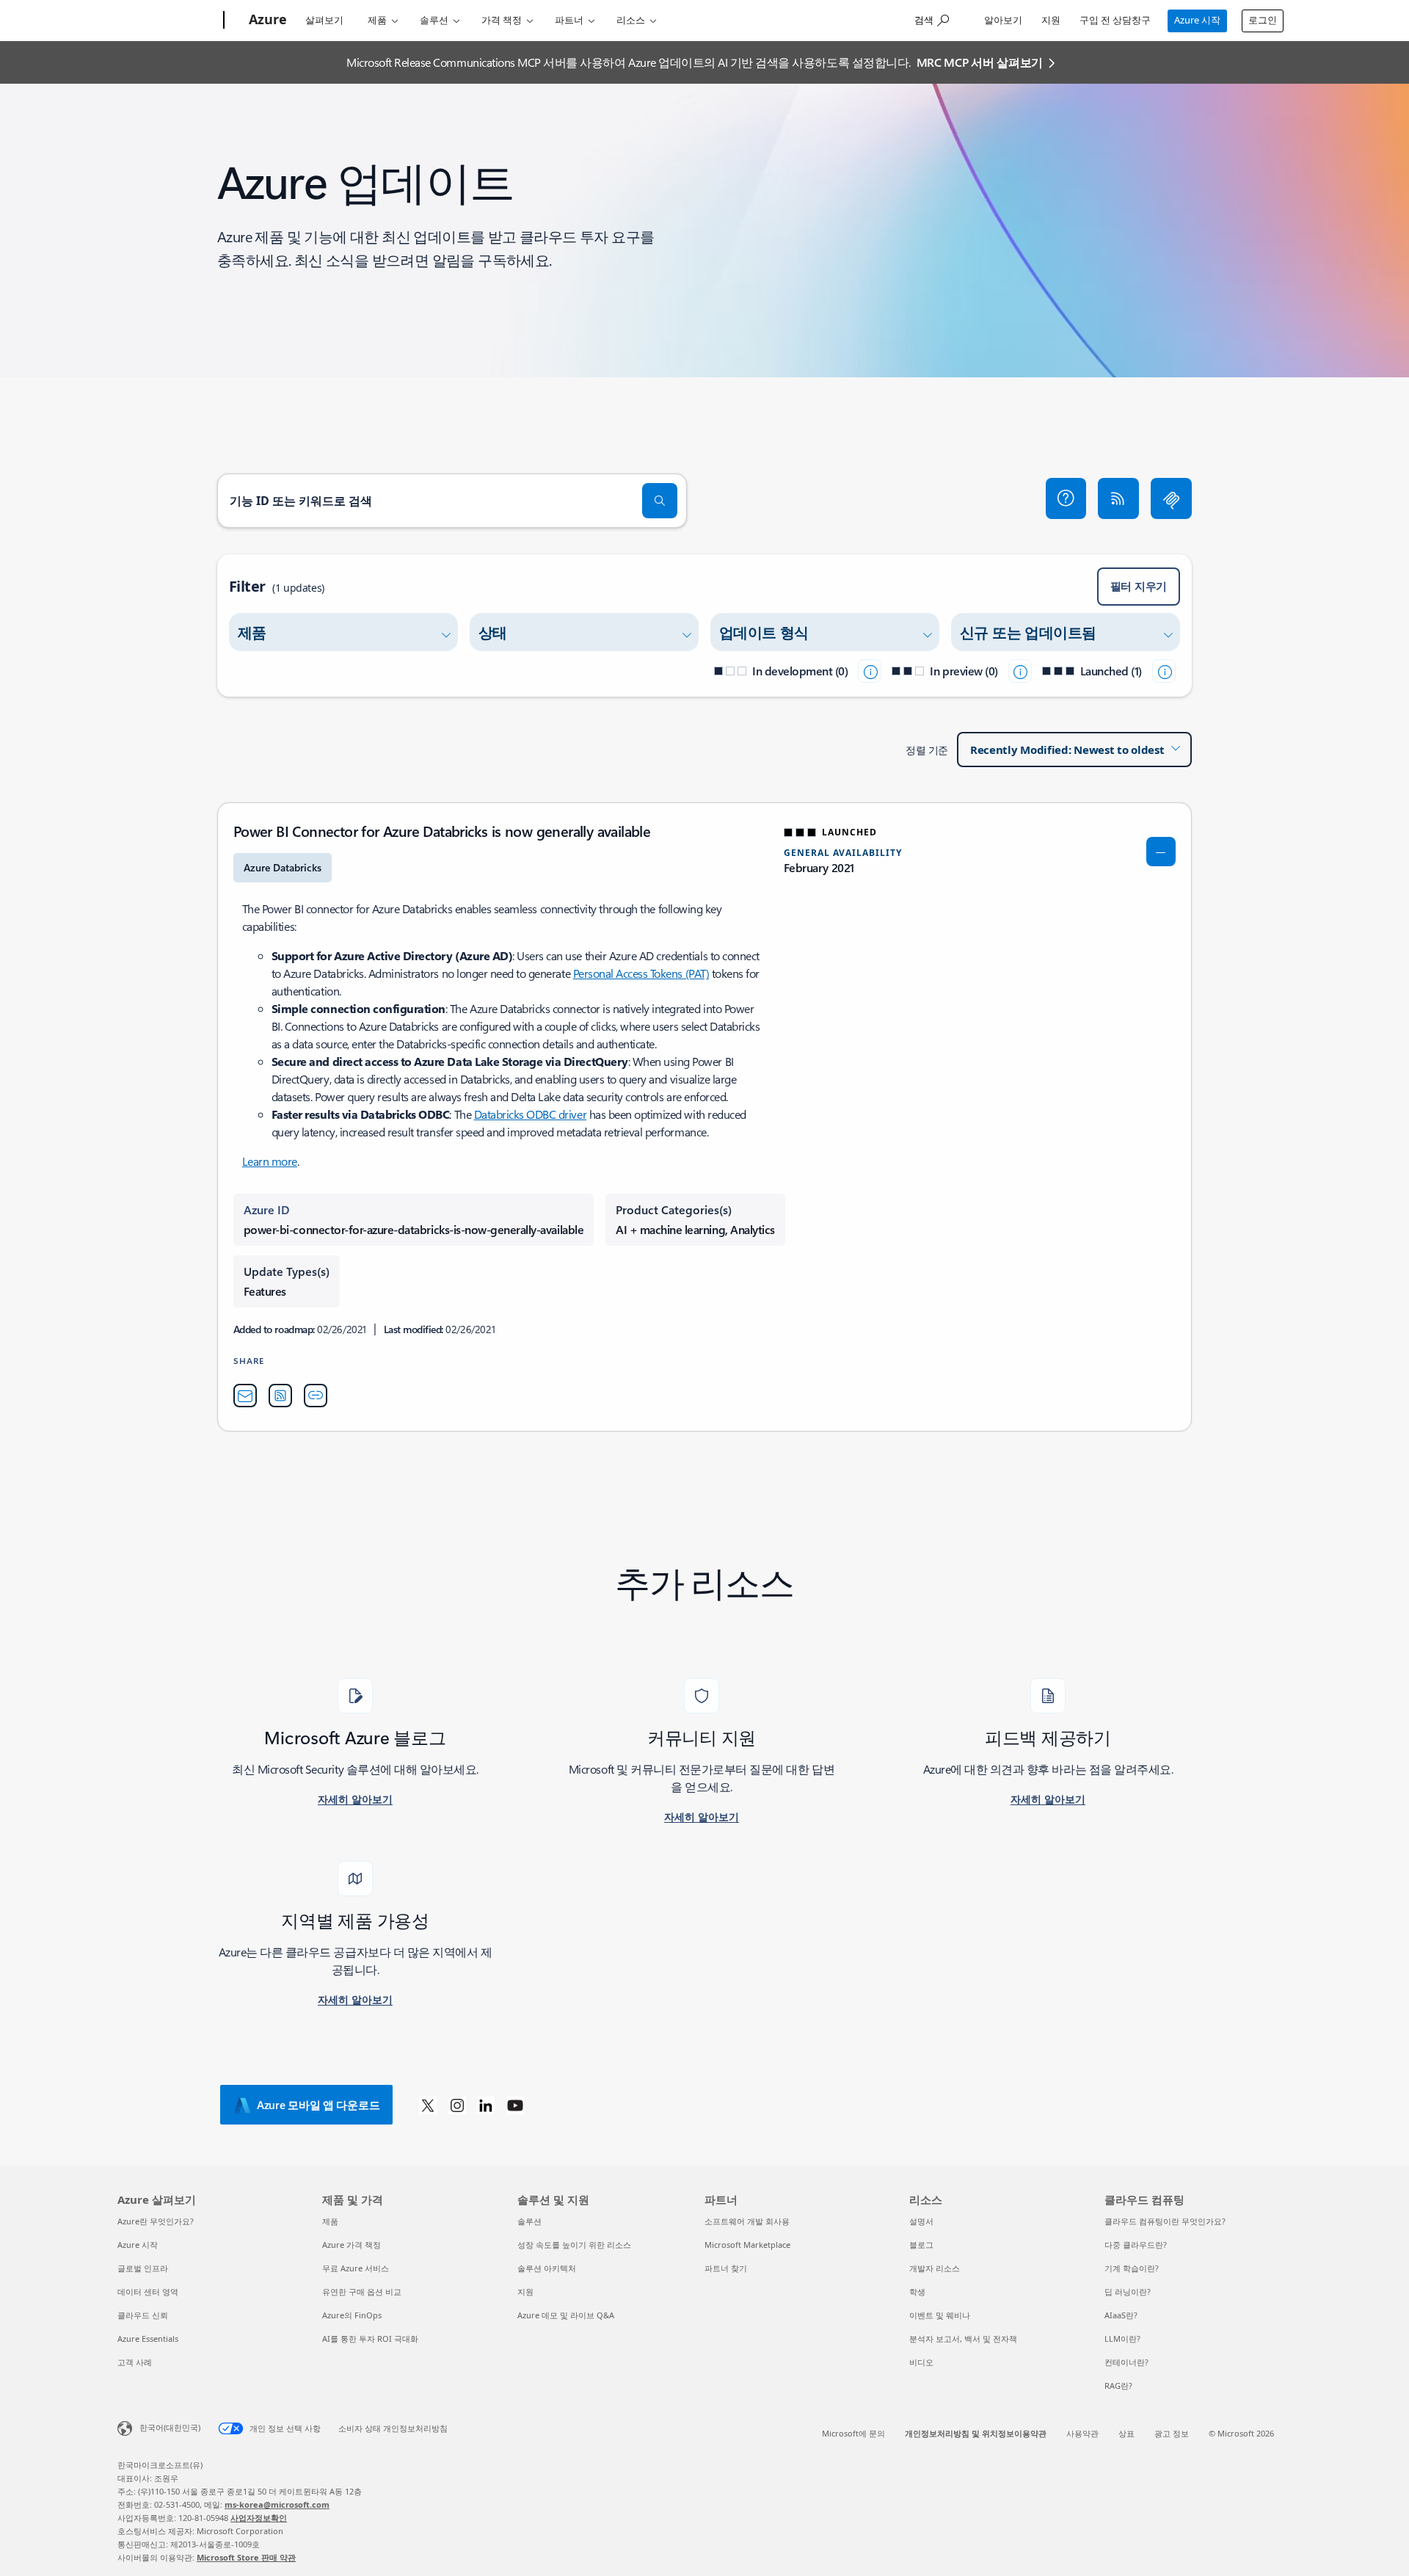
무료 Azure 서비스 (356, 2268)
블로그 (921, 2245)
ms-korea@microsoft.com (277, 2504)
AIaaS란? (1121, 2315)
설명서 (921, 2221)
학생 (917, 2292)
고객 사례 (135, 2362)
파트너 (569, 20)
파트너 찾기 (726, 2268)
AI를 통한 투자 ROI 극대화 (370, 2339)
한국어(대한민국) (170, 2427)
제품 (377, 20)
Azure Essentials (148, 2339)
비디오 (921, 2362)
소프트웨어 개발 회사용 (747, 2221)
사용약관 (1082, 2433)
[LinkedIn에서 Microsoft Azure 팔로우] (486, 2105)
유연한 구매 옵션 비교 (362, 2292)
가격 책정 (502, 20)
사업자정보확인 (259, 2518)
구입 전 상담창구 (1115, 20)
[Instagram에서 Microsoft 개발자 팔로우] (457, 2105)
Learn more (270, 1161)
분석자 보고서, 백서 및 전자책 (963, 2339)
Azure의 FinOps (352, 2315)
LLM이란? (1122, 2339)
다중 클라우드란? (1136, 2245)
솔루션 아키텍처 (547, 2268)
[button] (1066, 498)
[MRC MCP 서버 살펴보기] (1171, 498)
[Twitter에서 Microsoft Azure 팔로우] (428, 2105)
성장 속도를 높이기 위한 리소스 (574, 2245)
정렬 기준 (927, 750)
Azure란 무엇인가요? (156, 2221)
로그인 (1263, 20)
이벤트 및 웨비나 (940, 2315)
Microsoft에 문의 (853, 2433)
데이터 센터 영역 (148, 2292)
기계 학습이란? (1132, 2268)
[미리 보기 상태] (1020, 671)
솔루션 (434, 20)
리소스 (631, 20)
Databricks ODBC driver (530, 1114)
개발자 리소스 (935, 2268)
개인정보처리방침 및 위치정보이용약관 (976, 2433)
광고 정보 (1172, 2433)
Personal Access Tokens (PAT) (641, 973)
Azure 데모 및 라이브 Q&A (566, 2315)
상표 (1126, 2433)
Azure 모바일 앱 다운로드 (318, 2105)
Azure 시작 (1197, 20)
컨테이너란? (1126, 2362)
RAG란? (1118, 2385)
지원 (1051, 20)
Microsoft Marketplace (747, 2245)
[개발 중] (870, 671)
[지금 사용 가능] (1164, 671)
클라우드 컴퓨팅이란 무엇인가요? (1165, 2221)
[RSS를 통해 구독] (1118, 498)
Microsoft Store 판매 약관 (246, 2557)
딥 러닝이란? (1128, 2292)
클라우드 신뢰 (143, 2315)
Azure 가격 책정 (352, 2245)
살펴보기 (324, 20)
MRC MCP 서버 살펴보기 (980, 62)
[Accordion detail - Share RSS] (280, 1396)
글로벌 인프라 (143, 2268)
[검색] (660, 501)
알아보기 (1003, 20)
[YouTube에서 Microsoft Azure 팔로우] (515, 2105)
